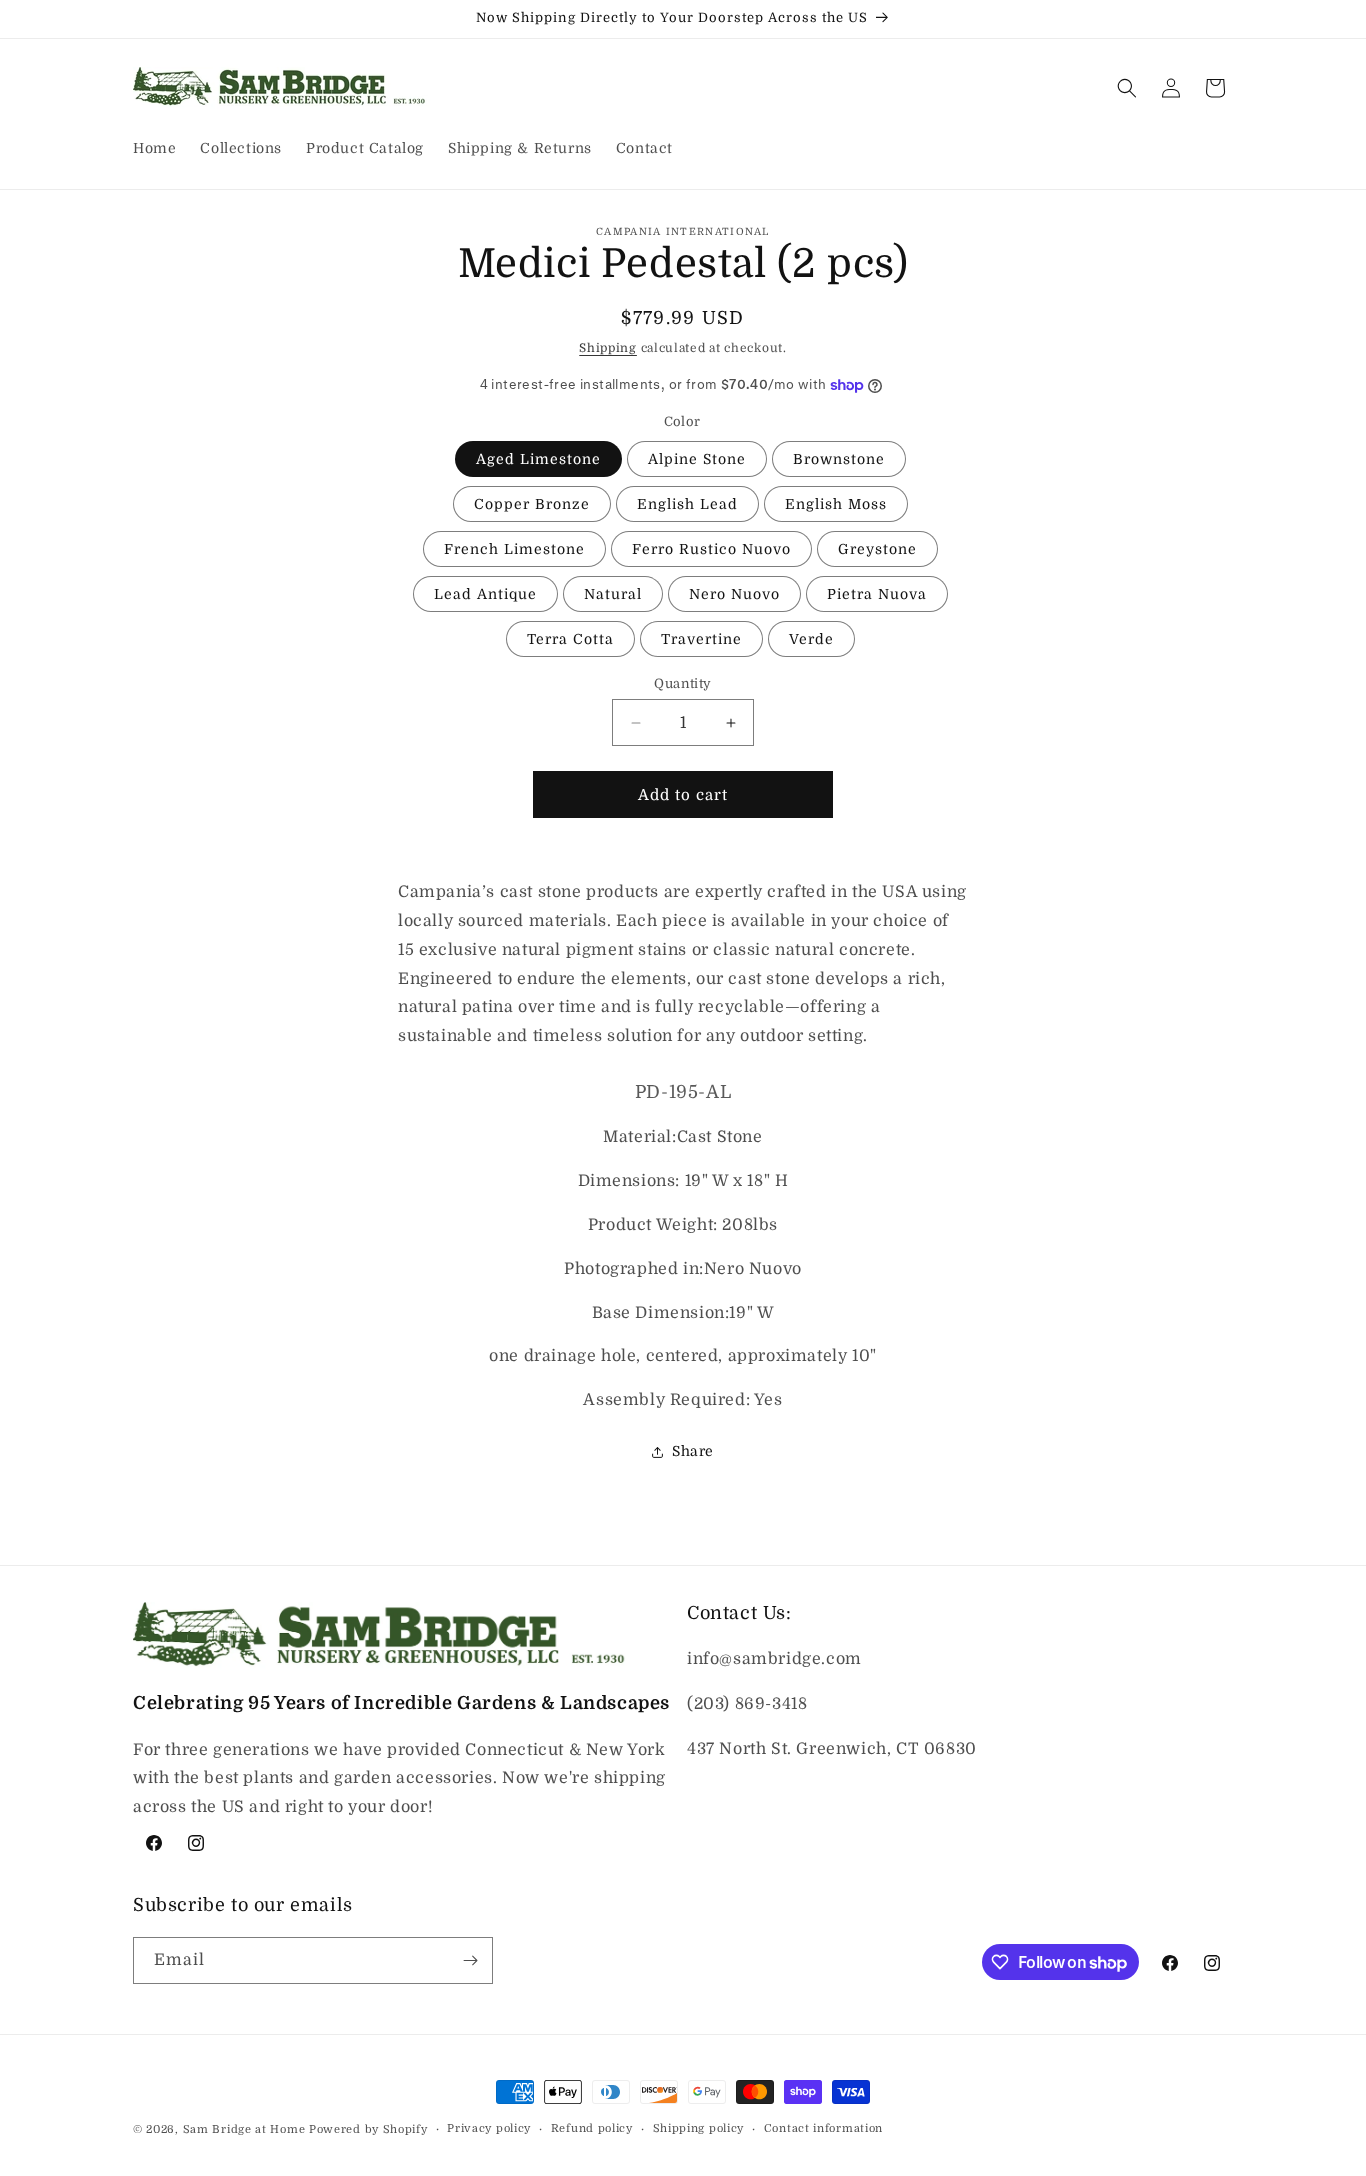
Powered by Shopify (368, 2129)
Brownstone (839, 459)
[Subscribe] (470, 1960)
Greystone (877, 549)
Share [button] (693, 1451)
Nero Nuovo (734, 594)
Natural (613, 594)
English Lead (687, 504)
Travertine (701, 639)
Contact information (823, 2128)
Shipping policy (699, 2128)
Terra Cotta (570, 639)
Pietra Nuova (877, 594)
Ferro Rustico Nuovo (711, 549)
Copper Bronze (532, 504)
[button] (1127, 88)
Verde (811, 639)
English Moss (836, 504)
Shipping (608, 348)
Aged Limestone (538, 459)
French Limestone (514, 549)
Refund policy (592, 2128)
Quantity (682, 683)
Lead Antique (485, 594)
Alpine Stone (697, 459)
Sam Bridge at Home (244, 2129)
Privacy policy (489, 2128)
